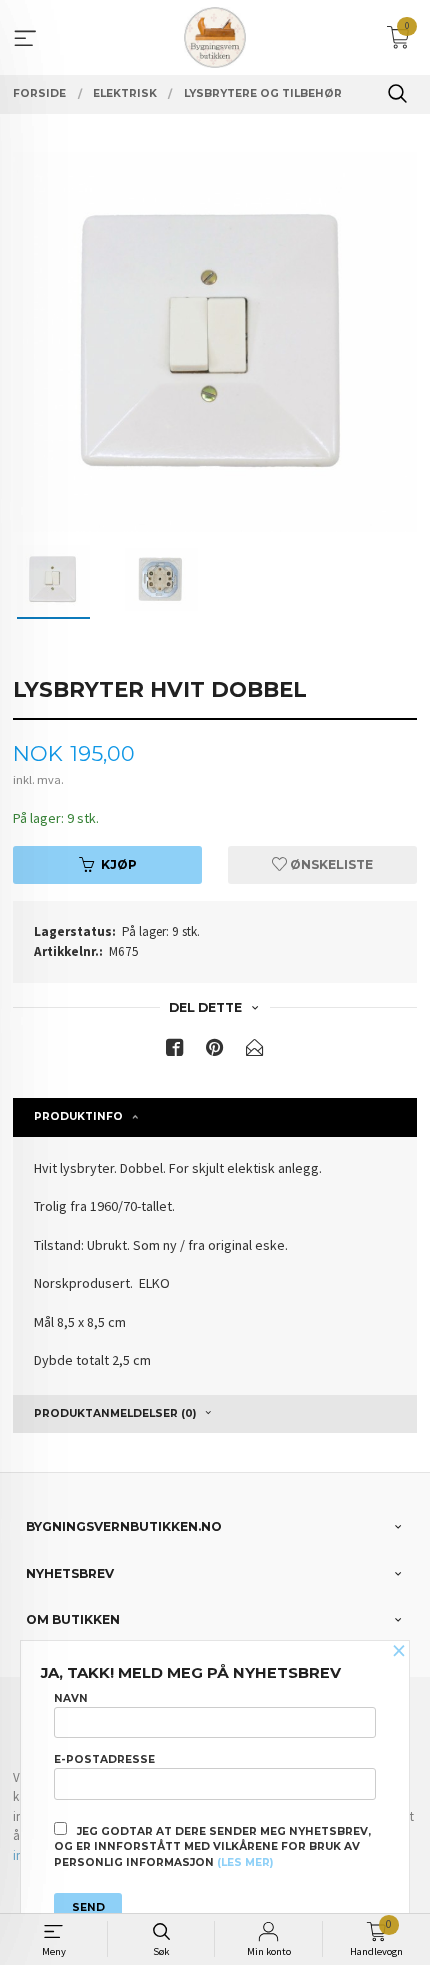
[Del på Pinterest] (215, 1051)
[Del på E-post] (255, 1051)
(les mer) (245, 1862)
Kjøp (119, 864)
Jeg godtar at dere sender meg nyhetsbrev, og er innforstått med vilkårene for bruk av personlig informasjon (212, 1847)
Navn (71, 1698)
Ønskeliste (330, 864)
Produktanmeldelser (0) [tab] (115, 1413)
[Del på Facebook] (175, 1051)
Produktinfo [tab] (78, 1116)
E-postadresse (104, 1759)
